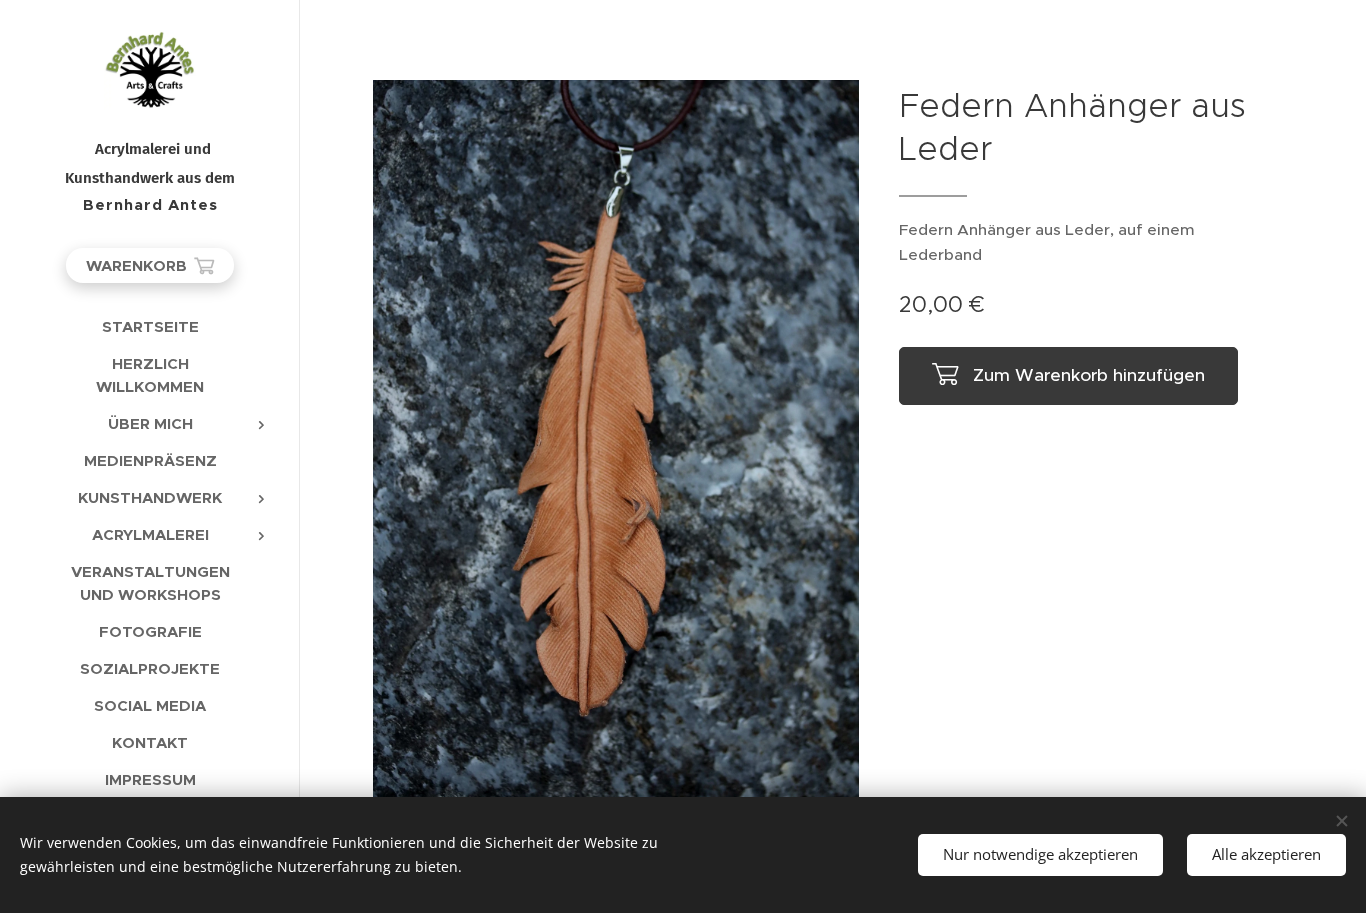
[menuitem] (150, 326)
